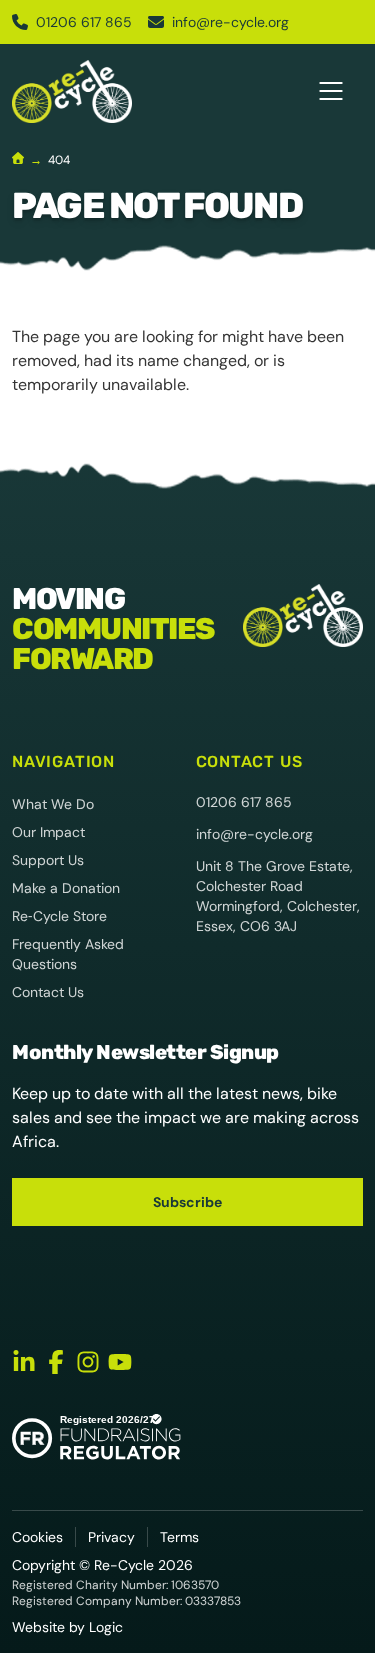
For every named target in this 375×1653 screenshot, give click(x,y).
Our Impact (48, 832)
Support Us (48, 860)
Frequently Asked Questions (68, 954)
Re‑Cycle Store (59, 916)
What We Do (53, 804)
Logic (106, 1627)
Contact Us (48, 992)
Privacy (111, 1537)
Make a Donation (66, 888)
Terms (179, 1537)
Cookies (37, 1537)
